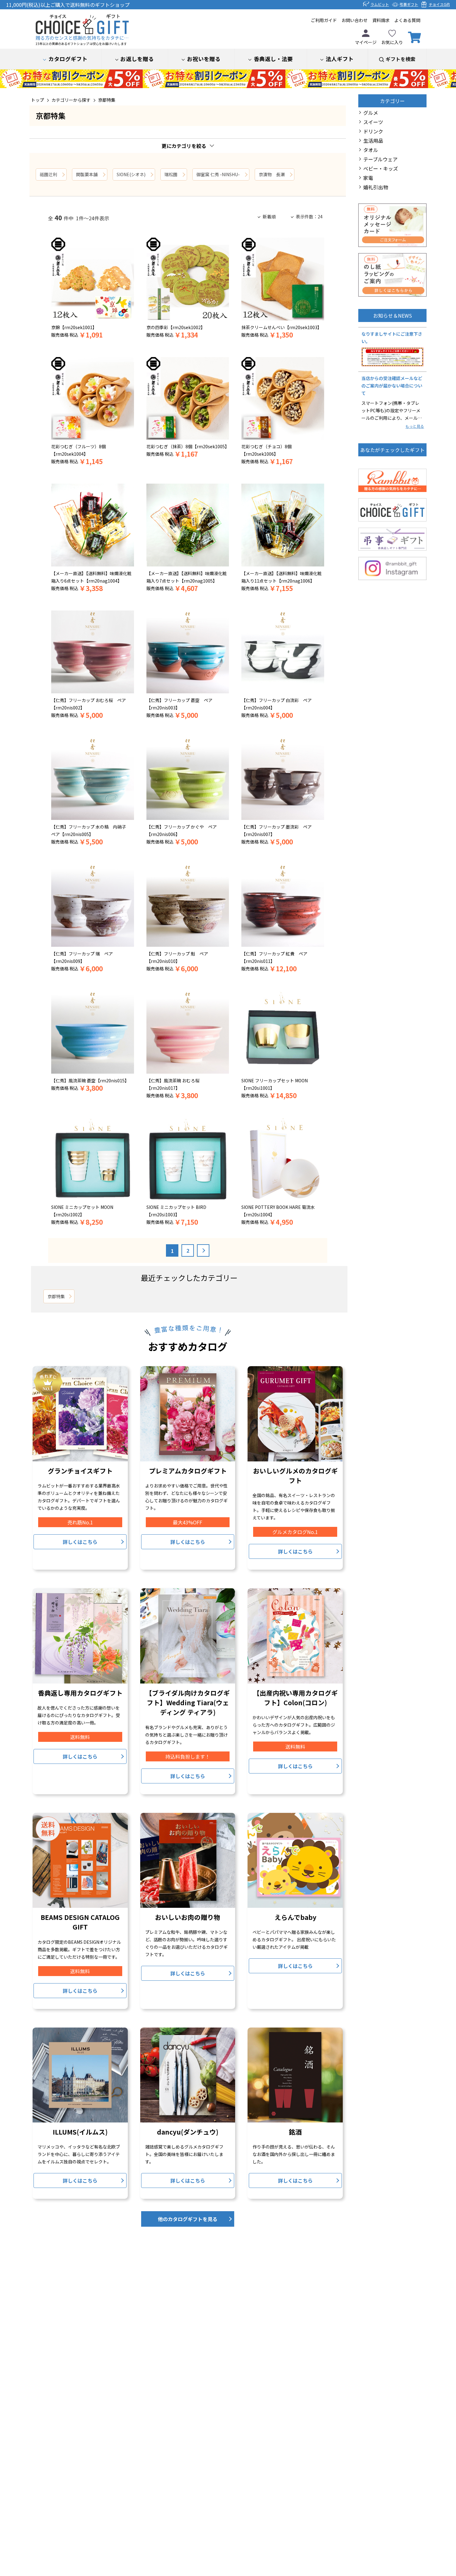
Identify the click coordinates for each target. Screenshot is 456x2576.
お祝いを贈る (204, 59)
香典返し (273, 59)
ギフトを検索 (400, 59)
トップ (38, 100)
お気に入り (392, 42)
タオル (371, 150)
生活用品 (373, 141)
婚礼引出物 (376, 187)
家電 (368, 178)
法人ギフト (340, 59)
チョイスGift (439, 4)
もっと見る (415, 426)
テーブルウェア (380, 159)
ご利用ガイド (324, 20)
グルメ (371, 113)
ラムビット (380, 4)
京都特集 (107, 100)
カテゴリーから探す (71, 100)
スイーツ (373, 122)
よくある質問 (407, 20)
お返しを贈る (137, 59)
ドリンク (373, 131)
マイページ (366, 42)
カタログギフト (68, 59)
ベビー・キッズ (381, 168)
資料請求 (381, 20)
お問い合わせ (355, 20)
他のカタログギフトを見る (188, 2219)
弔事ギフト (409, 4)
